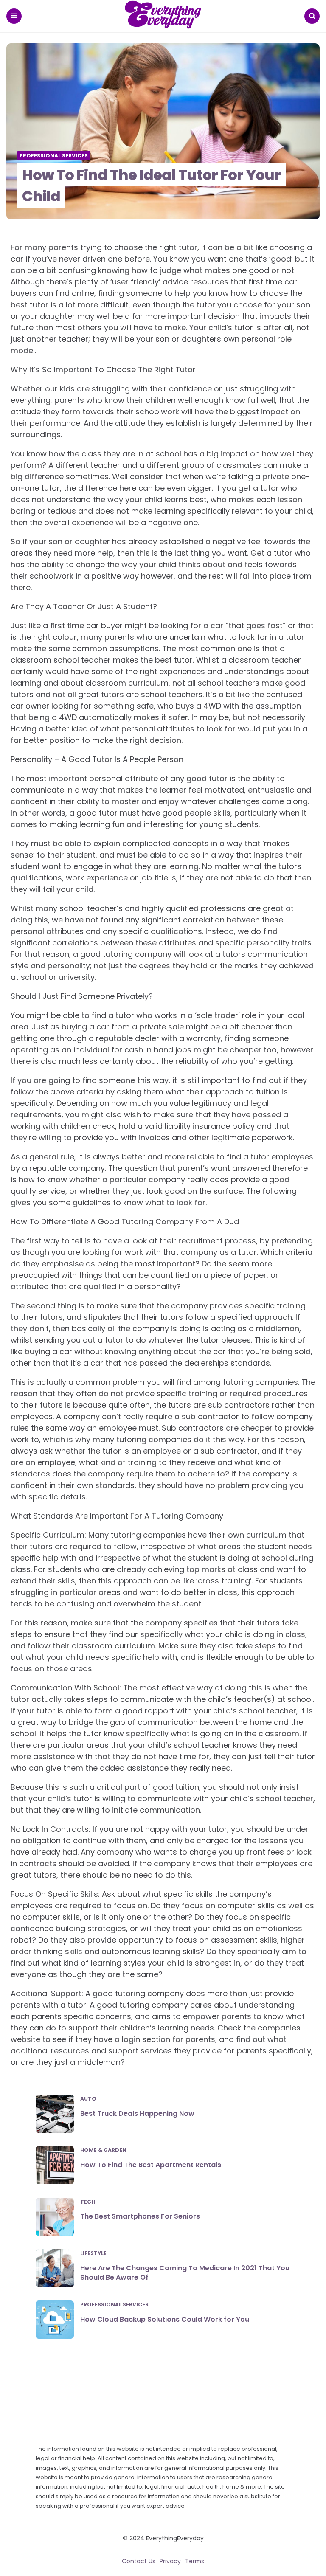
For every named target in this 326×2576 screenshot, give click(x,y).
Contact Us (139, 2561)
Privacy (170, 2561)
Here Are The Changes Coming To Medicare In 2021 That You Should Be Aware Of (185, 2273)
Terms (195, 2561)
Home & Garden (103, 2150)
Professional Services (54, 156)
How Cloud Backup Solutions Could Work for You (165, 2319)
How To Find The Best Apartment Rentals (151, 2165)
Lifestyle (93, 2253)
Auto (88, 2099)
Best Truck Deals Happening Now (137, 2113)
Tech (88, 2202)
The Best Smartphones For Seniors (140, 2216)
